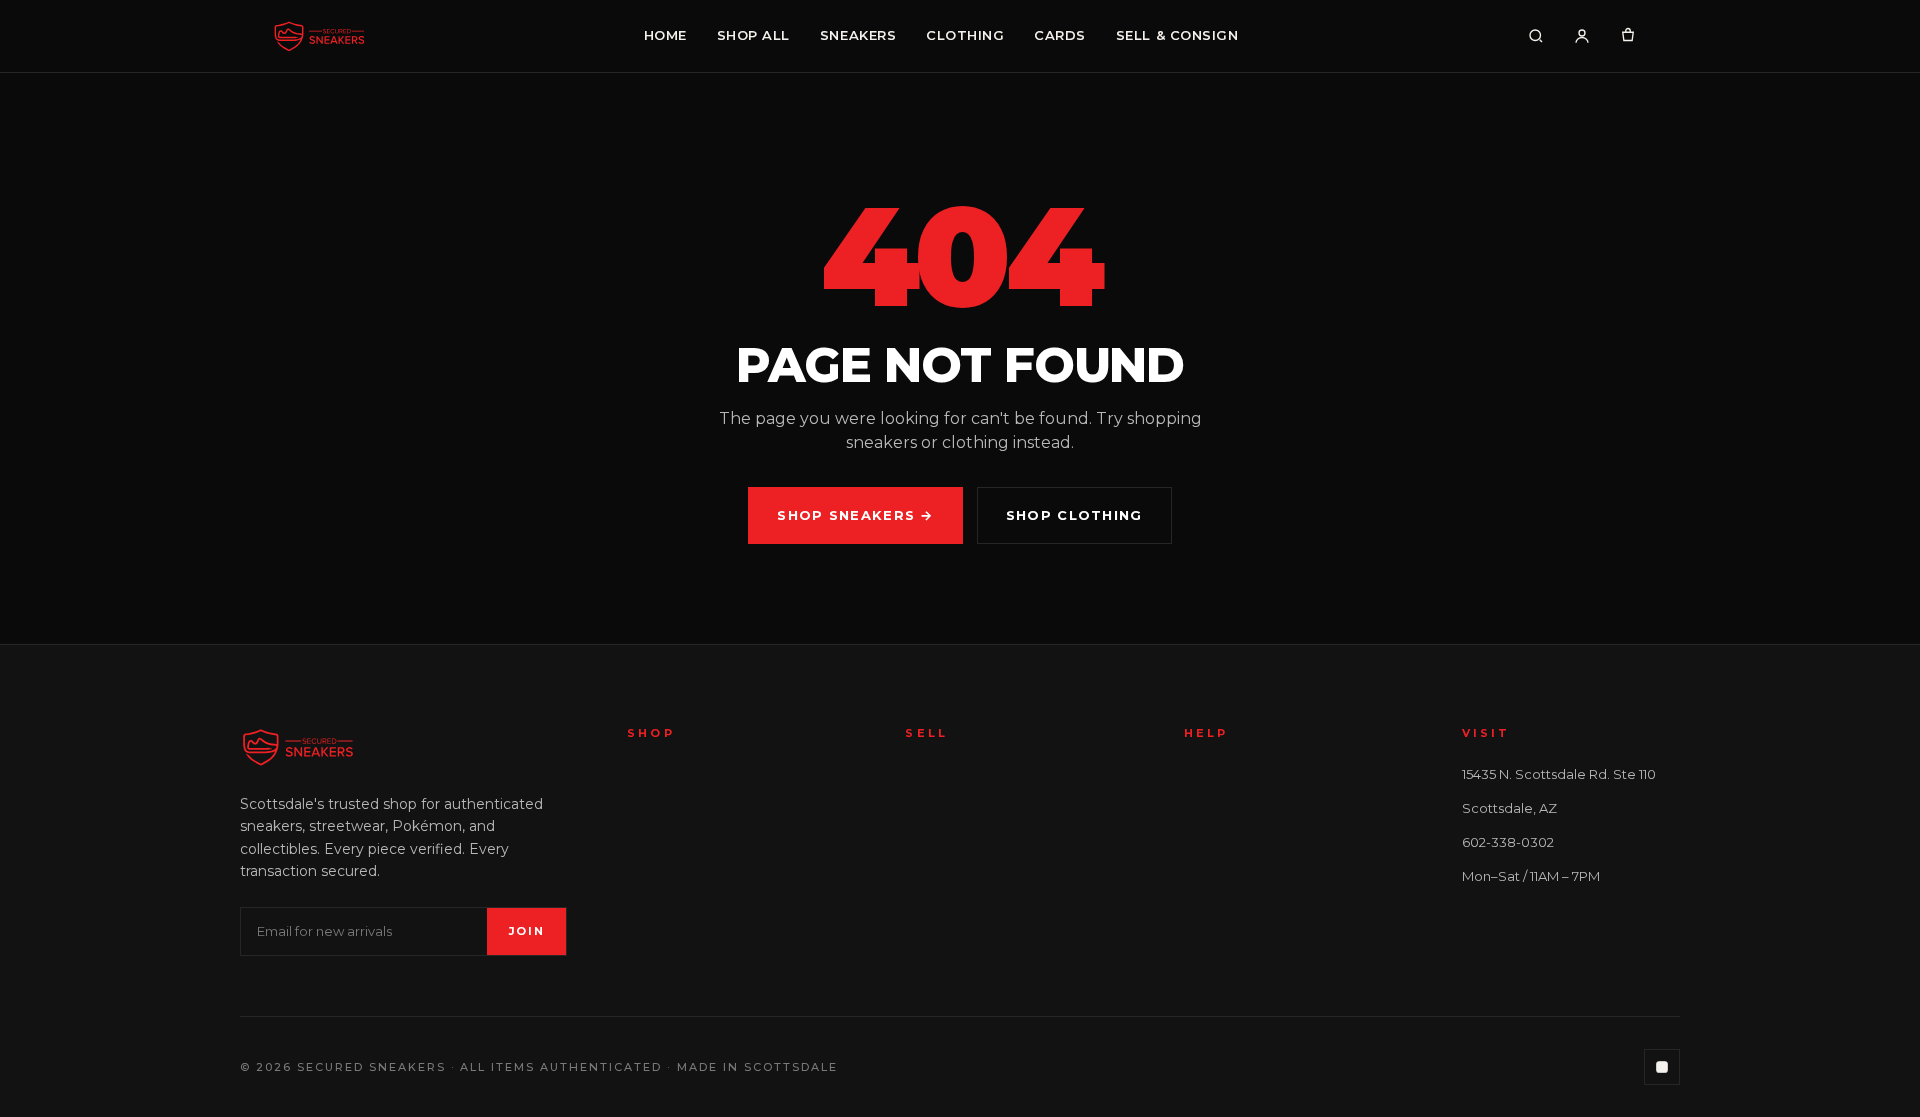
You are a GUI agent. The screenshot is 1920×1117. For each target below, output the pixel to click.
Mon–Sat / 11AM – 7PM (1531, 876)
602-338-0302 (1508, 842)
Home (665, 35)
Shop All (753, 35)
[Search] (1536, 36)
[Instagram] (1662, 1067)
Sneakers (858, 35)
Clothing (965, 35)
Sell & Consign (1177, 35)
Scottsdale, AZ (1509, 808)
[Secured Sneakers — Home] (319, 36)
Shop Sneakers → (855, 515)
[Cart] (1628, 36)
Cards (1060, 35)
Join (527, 931)
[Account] (1582, 36)
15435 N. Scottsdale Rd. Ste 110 (1559, 774)
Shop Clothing (1074, 515)
